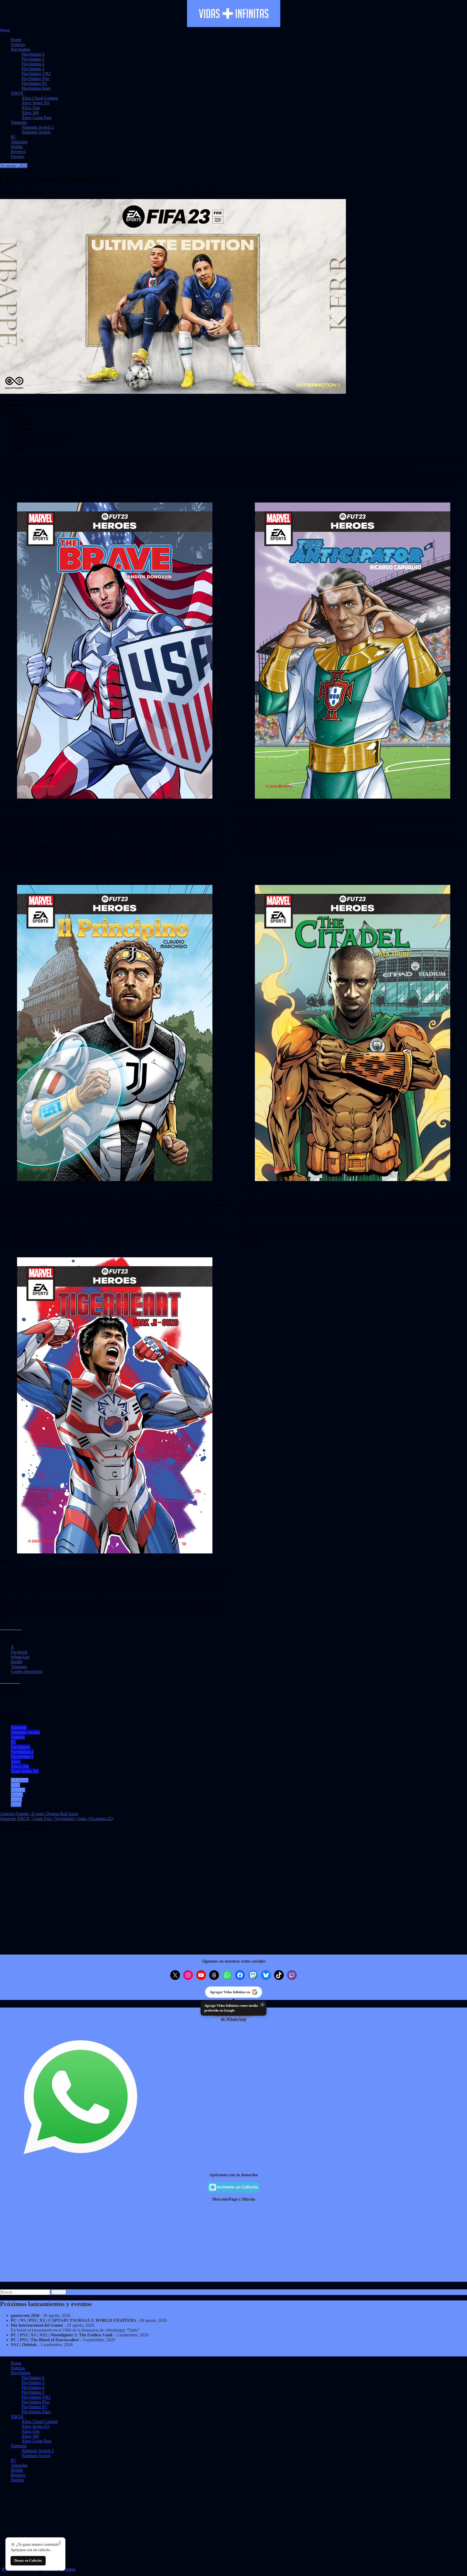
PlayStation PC (35, 83)
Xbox (16, 1761)
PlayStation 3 (33, 69)
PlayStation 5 (33, 59)
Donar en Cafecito (28, 2560)
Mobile (17, 147)
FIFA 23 (18, 1790)
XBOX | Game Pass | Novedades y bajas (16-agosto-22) (56, 1819)
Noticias (18, 44)
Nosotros (68, 2569)
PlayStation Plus (36, 79)
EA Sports (20, 1780)
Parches (17, 156)
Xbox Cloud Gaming (40, 98)
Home (16, 40)
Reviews (18, 152)
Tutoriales (19, 142)
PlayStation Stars (36, 88)
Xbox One (31, 108)
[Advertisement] (162, 2244)
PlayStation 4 (33, 64)
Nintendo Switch (36, 132)
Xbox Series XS (36, 103)
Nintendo (19, 122)
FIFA (15, 1785)
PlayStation (21, 49)
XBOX (17, 93)
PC (14, 137)
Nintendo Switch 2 (38, 127)
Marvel (17, 1795)
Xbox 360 (30, 113)
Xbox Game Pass (36, 118)
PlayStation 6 (33, 54)
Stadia (16, 1805)
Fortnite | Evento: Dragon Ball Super (39, 1814)
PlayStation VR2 (36, 74)
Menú (5, 30)
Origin (16, 1800)
